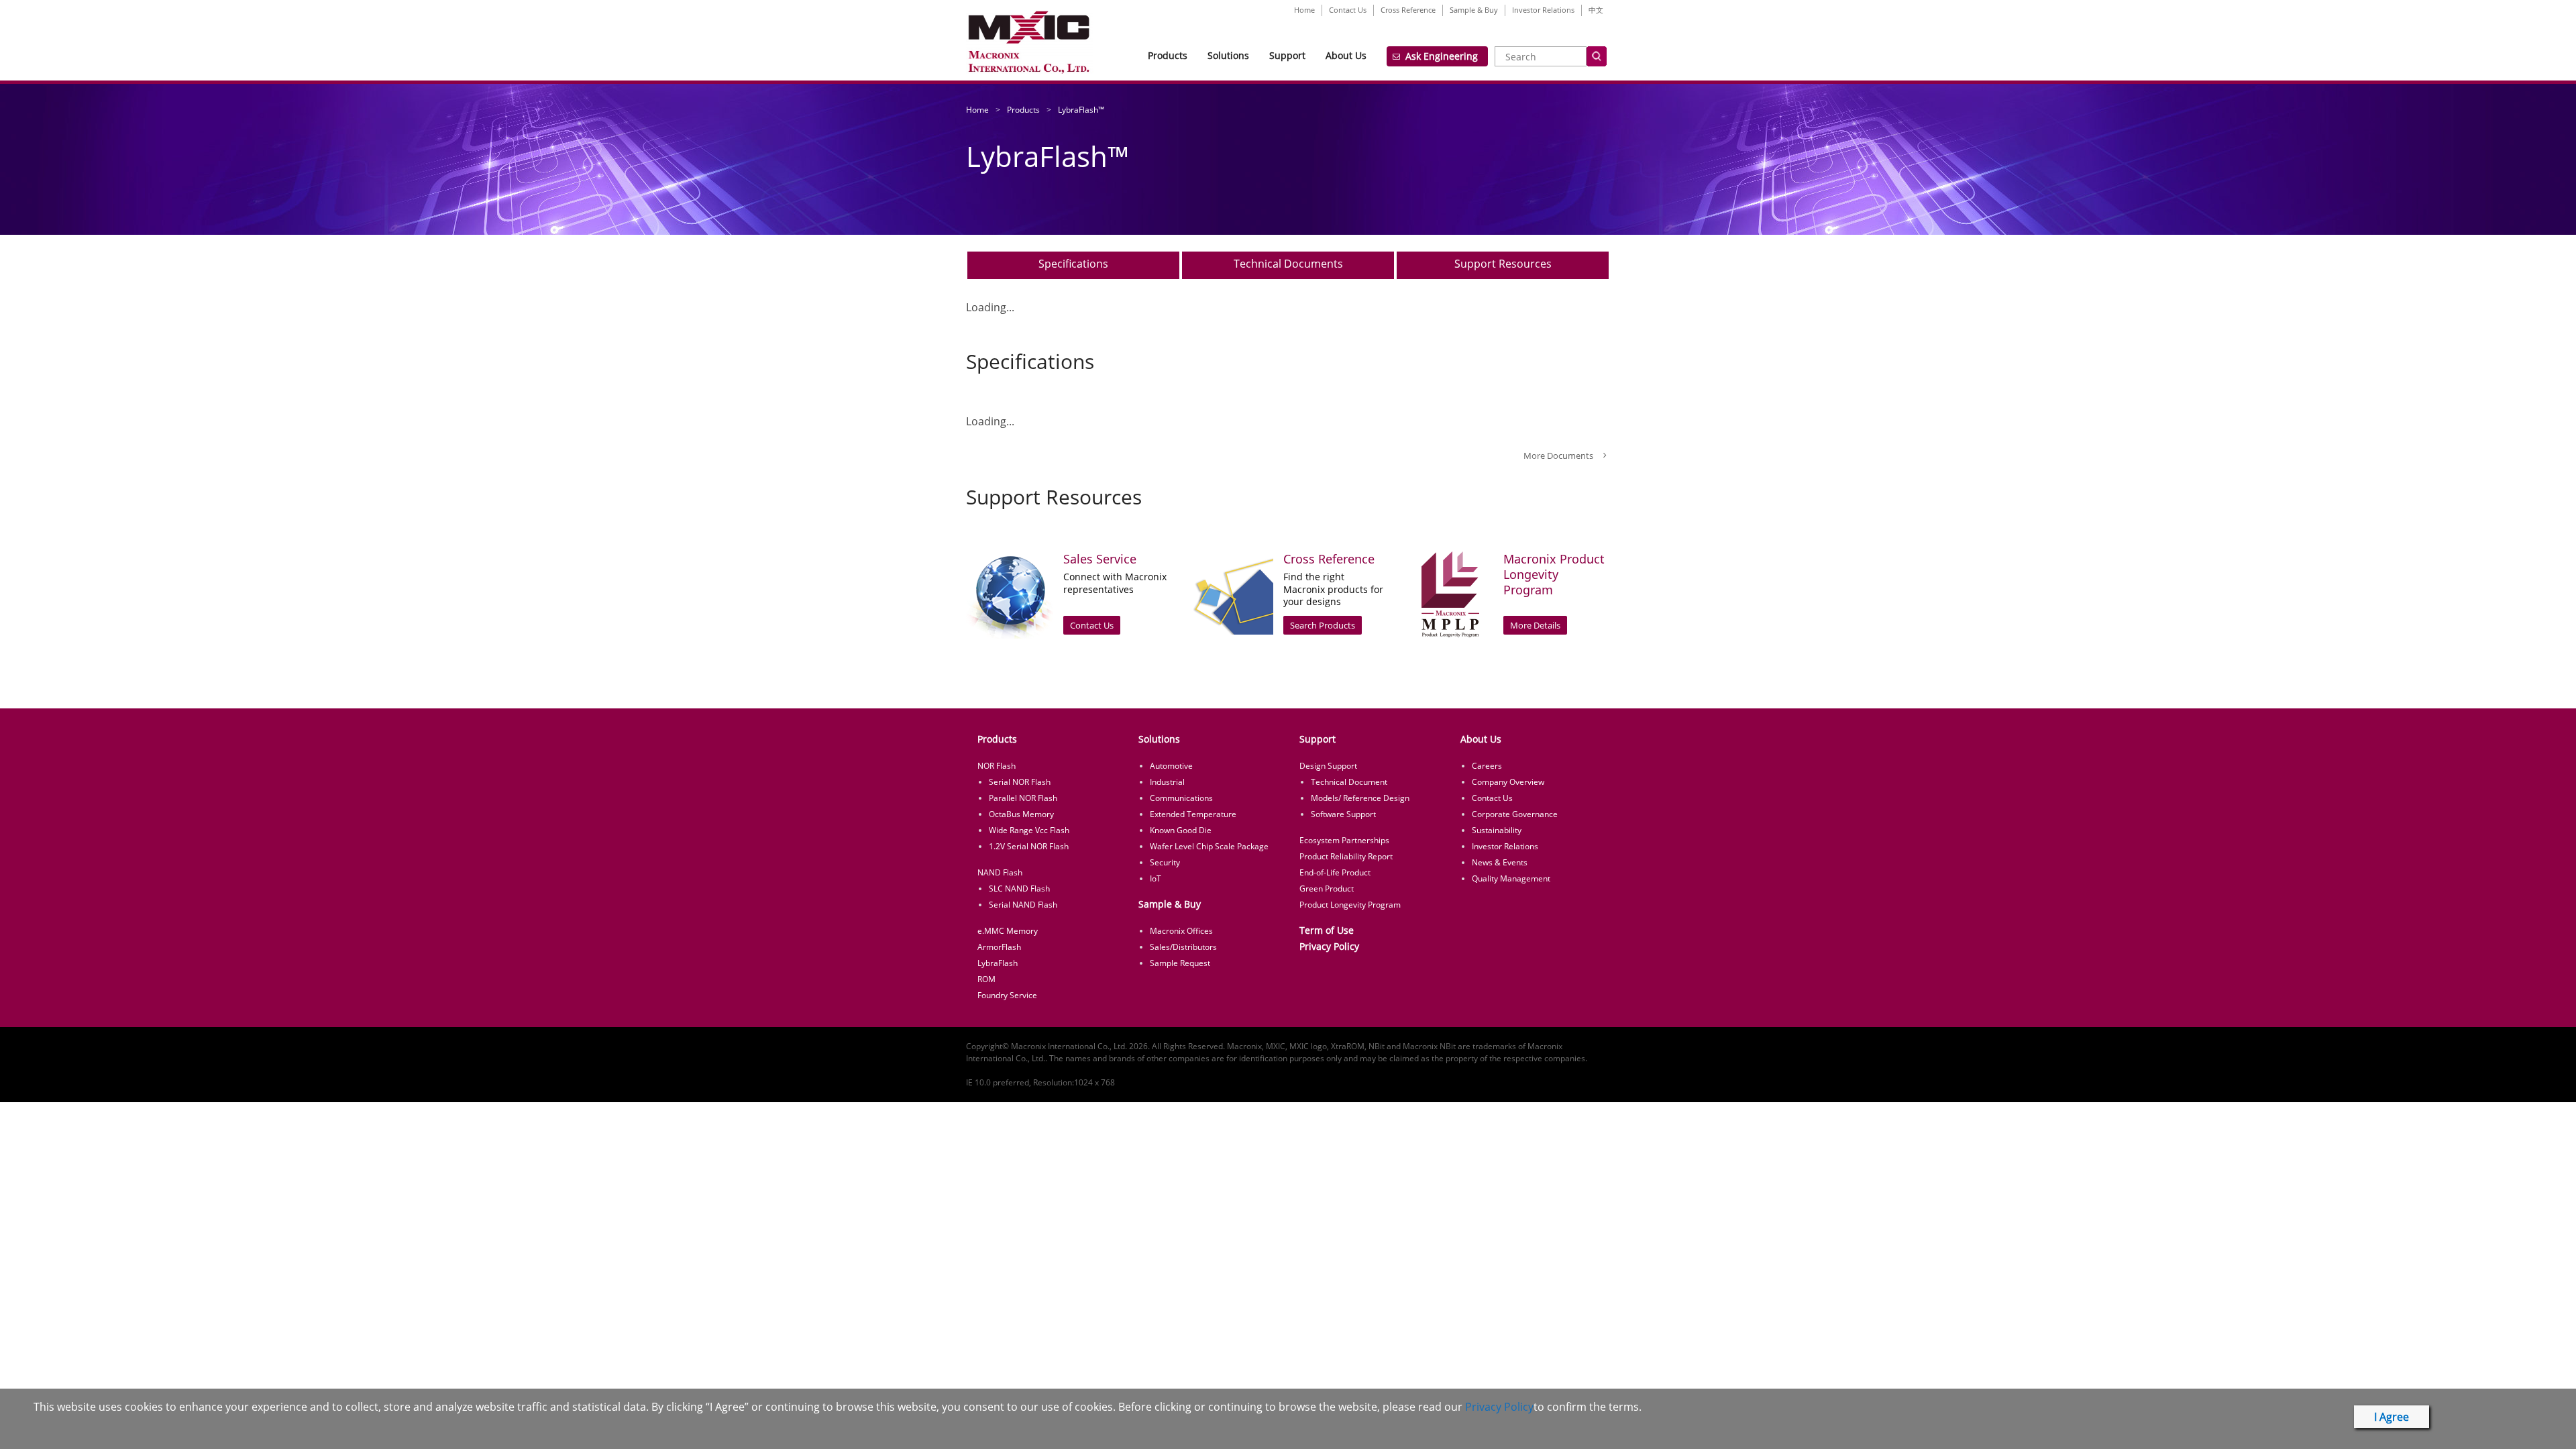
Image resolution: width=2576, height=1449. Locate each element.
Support (1287, 55)
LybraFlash (998, 963)
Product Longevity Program (1350, 905)
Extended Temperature (1193, 814)
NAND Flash (1000, 872)
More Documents (1558, 455)
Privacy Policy (1329, 946)
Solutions (1228, 55)
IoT (1156, 878)
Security (1165, 862)
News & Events (1500, 862)
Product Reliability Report (1346, 856)
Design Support (1328, 766)
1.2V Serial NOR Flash (1029, 846)
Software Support (1343, 814)
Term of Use (1327, 930)
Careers (1487, 766)
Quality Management (1511, 878)
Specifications (1073, 264)
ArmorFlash (999, 947)
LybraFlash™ (1081, 110)
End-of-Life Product (1335, 872)
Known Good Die (1181, 830)
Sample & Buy (1474, 10)
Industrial (1167, 782)
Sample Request (1180, 963)
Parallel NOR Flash (1023, 798)
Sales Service (1100, 559)
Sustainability (1497, 830)
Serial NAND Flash (1023, 905)
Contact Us (1348, 10)
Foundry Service (1007, 995)
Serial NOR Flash (1020, 782)
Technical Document (1349, 782)
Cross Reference (1408, 10)
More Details (1535, 625)
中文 (1596, 10)
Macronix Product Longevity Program (1554, 575)
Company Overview (1508, 782)
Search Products (1323, 625)
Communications (1181, 798)
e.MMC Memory (1008, 931)
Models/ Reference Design (1360, 798)
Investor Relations (1543, 10)
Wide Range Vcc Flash (1029, 830)
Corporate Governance (1515, 814)
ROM (986, 979)
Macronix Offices (1181, 931)
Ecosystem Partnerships (1344, 840)
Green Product (1327, 889)
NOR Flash (997, 766)
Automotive (1171, 766)
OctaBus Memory (1021, 814)
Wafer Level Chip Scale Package (1209, 846)
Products (1168, 55)
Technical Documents (1288, 264)
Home (1304, 10)
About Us (1346, 55)
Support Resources (1503, 264)
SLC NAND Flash (1019, 889)
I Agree (2392, 1417)
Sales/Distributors (1183, 947)
